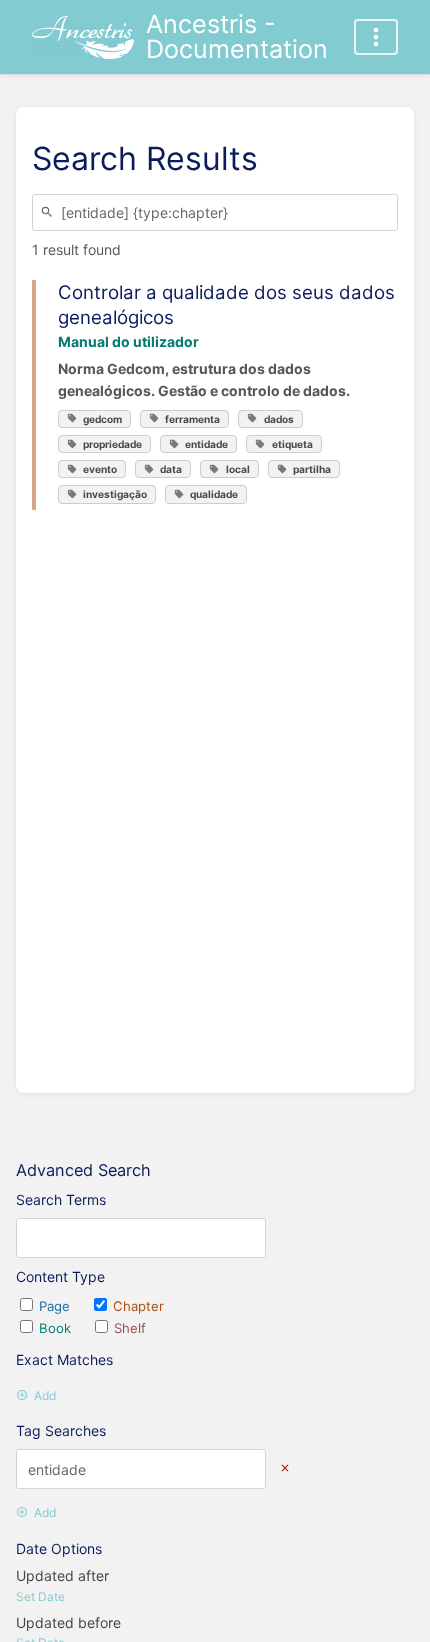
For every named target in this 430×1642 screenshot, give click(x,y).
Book (57, 1328)
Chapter (138, 1306)
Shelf (130, 1328)
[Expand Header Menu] (376, 37)
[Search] (50, 212)
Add (45, 1395)
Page (56, 1306)
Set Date (40, 1596)
